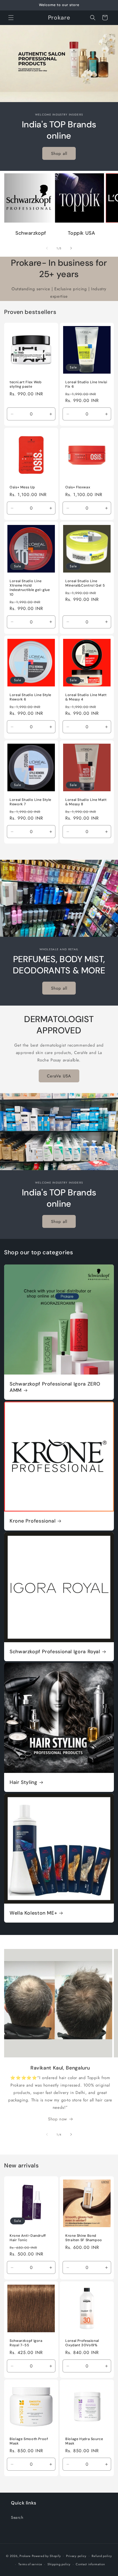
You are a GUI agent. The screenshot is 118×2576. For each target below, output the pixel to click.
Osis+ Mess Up (22, 487)
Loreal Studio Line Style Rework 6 (30, 697)
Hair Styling (23, 1782)
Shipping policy (59, 2564)
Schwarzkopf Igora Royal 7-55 (26, 2343)
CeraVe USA (59, 1076)
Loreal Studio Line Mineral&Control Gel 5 (85, 583)
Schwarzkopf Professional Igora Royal (55, 1652)
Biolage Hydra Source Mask (84, 2441)
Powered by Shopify (46, 2556)
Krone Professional (33, 1521)
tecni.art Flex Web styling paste (26, 384)
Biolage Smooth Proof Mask (29, 2441)
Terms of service (30, 2564)
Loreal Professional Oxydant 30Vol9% (82, 2343)
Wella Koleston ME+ (33, 1913)
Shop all (59, 154)
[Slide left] (47, 248)
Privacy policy (76, 2556)
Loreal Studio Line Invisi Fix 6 (86, 384)
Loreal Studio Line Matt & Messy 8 (86, 802)
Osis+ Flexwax (78, 487)
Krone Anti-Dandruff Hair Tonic (28, 2238)
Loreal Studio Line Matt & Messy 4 (86, 697)
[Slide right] (71, 248)
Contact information (90, 2564)
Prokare (25, 2556)
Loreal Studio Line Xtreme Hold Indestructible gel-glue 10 (30, 588)
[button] (11, 18)
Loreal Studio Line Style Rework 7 (30, 802)
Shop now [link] (57, 2119)
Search (17, 2517)
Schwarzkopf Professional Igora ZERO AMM (55, 1387)
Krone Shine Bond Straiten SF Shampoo (84, 2238)
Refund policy (102, 2556)
